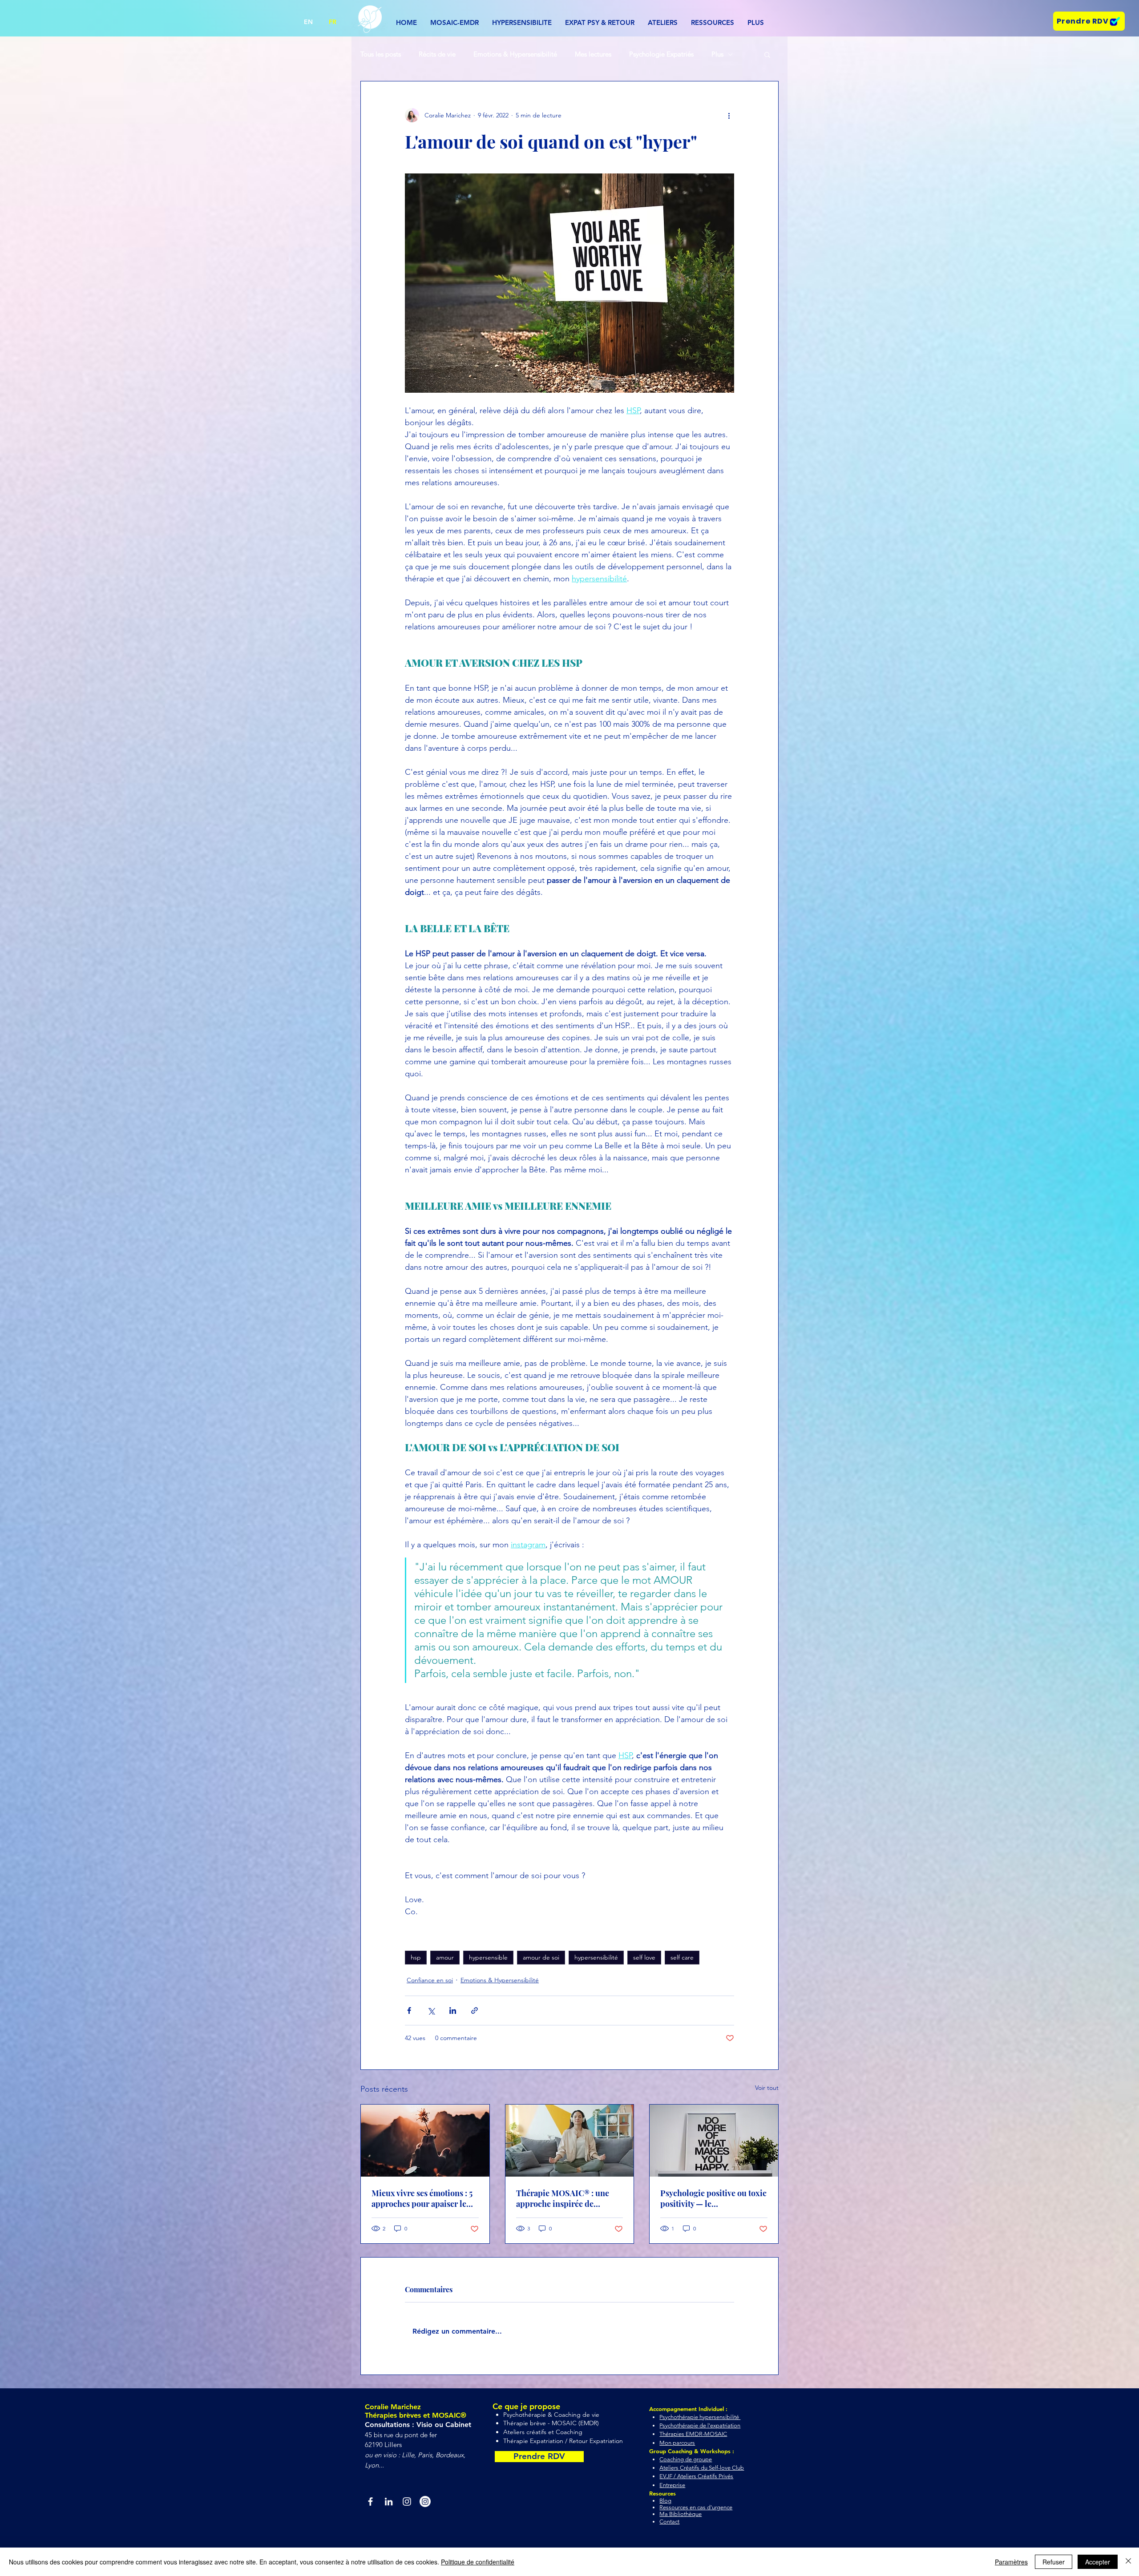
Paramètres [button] (1011, 2562)
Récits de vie (437, 54)
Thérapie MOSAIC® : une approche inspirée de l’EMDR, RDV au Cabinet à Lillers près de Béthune (565, 2198)
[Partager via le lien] (475, 2010)
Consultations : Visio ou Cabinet (419, 2425)
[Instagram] (407, 2502)
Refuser (1054, 2562)
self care (682, 1957)
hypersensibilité (596, 1957)
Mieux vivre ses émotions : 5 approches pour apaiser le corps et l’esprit (422, 2198)
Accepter (1098, 2562)
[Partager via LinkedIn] (453, 2010)
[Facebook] (370, 2502)
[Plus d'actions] (729, 115)
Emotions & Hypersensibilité (515, 54)
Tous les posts (381, 54)
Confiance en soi (430, 1980)
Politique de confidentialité (478, 2562)
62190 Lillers (383, 2445)
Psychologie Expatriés (661, 54)
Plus (717, 54)
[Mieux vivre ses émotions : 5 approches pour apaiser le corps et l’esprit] (425, 2141)
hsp (416, 1957)
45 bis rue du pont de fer (402, 2435)
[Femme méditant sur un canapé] (570, 2141)
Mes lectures (593, 54)
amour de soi (541, 1957)
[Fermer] (1128, 2562)
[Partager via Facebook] (409, 2010)
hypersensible (488, 1957)
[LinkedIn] (389, 2502)
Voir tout (767, 2088)
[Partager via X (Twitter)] (431, 2010)
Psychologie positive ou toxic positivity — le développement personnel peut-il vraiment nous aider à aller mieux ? (713, 2198)
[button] (663, 23)
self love (644, 1957)
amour (445, 1957)
